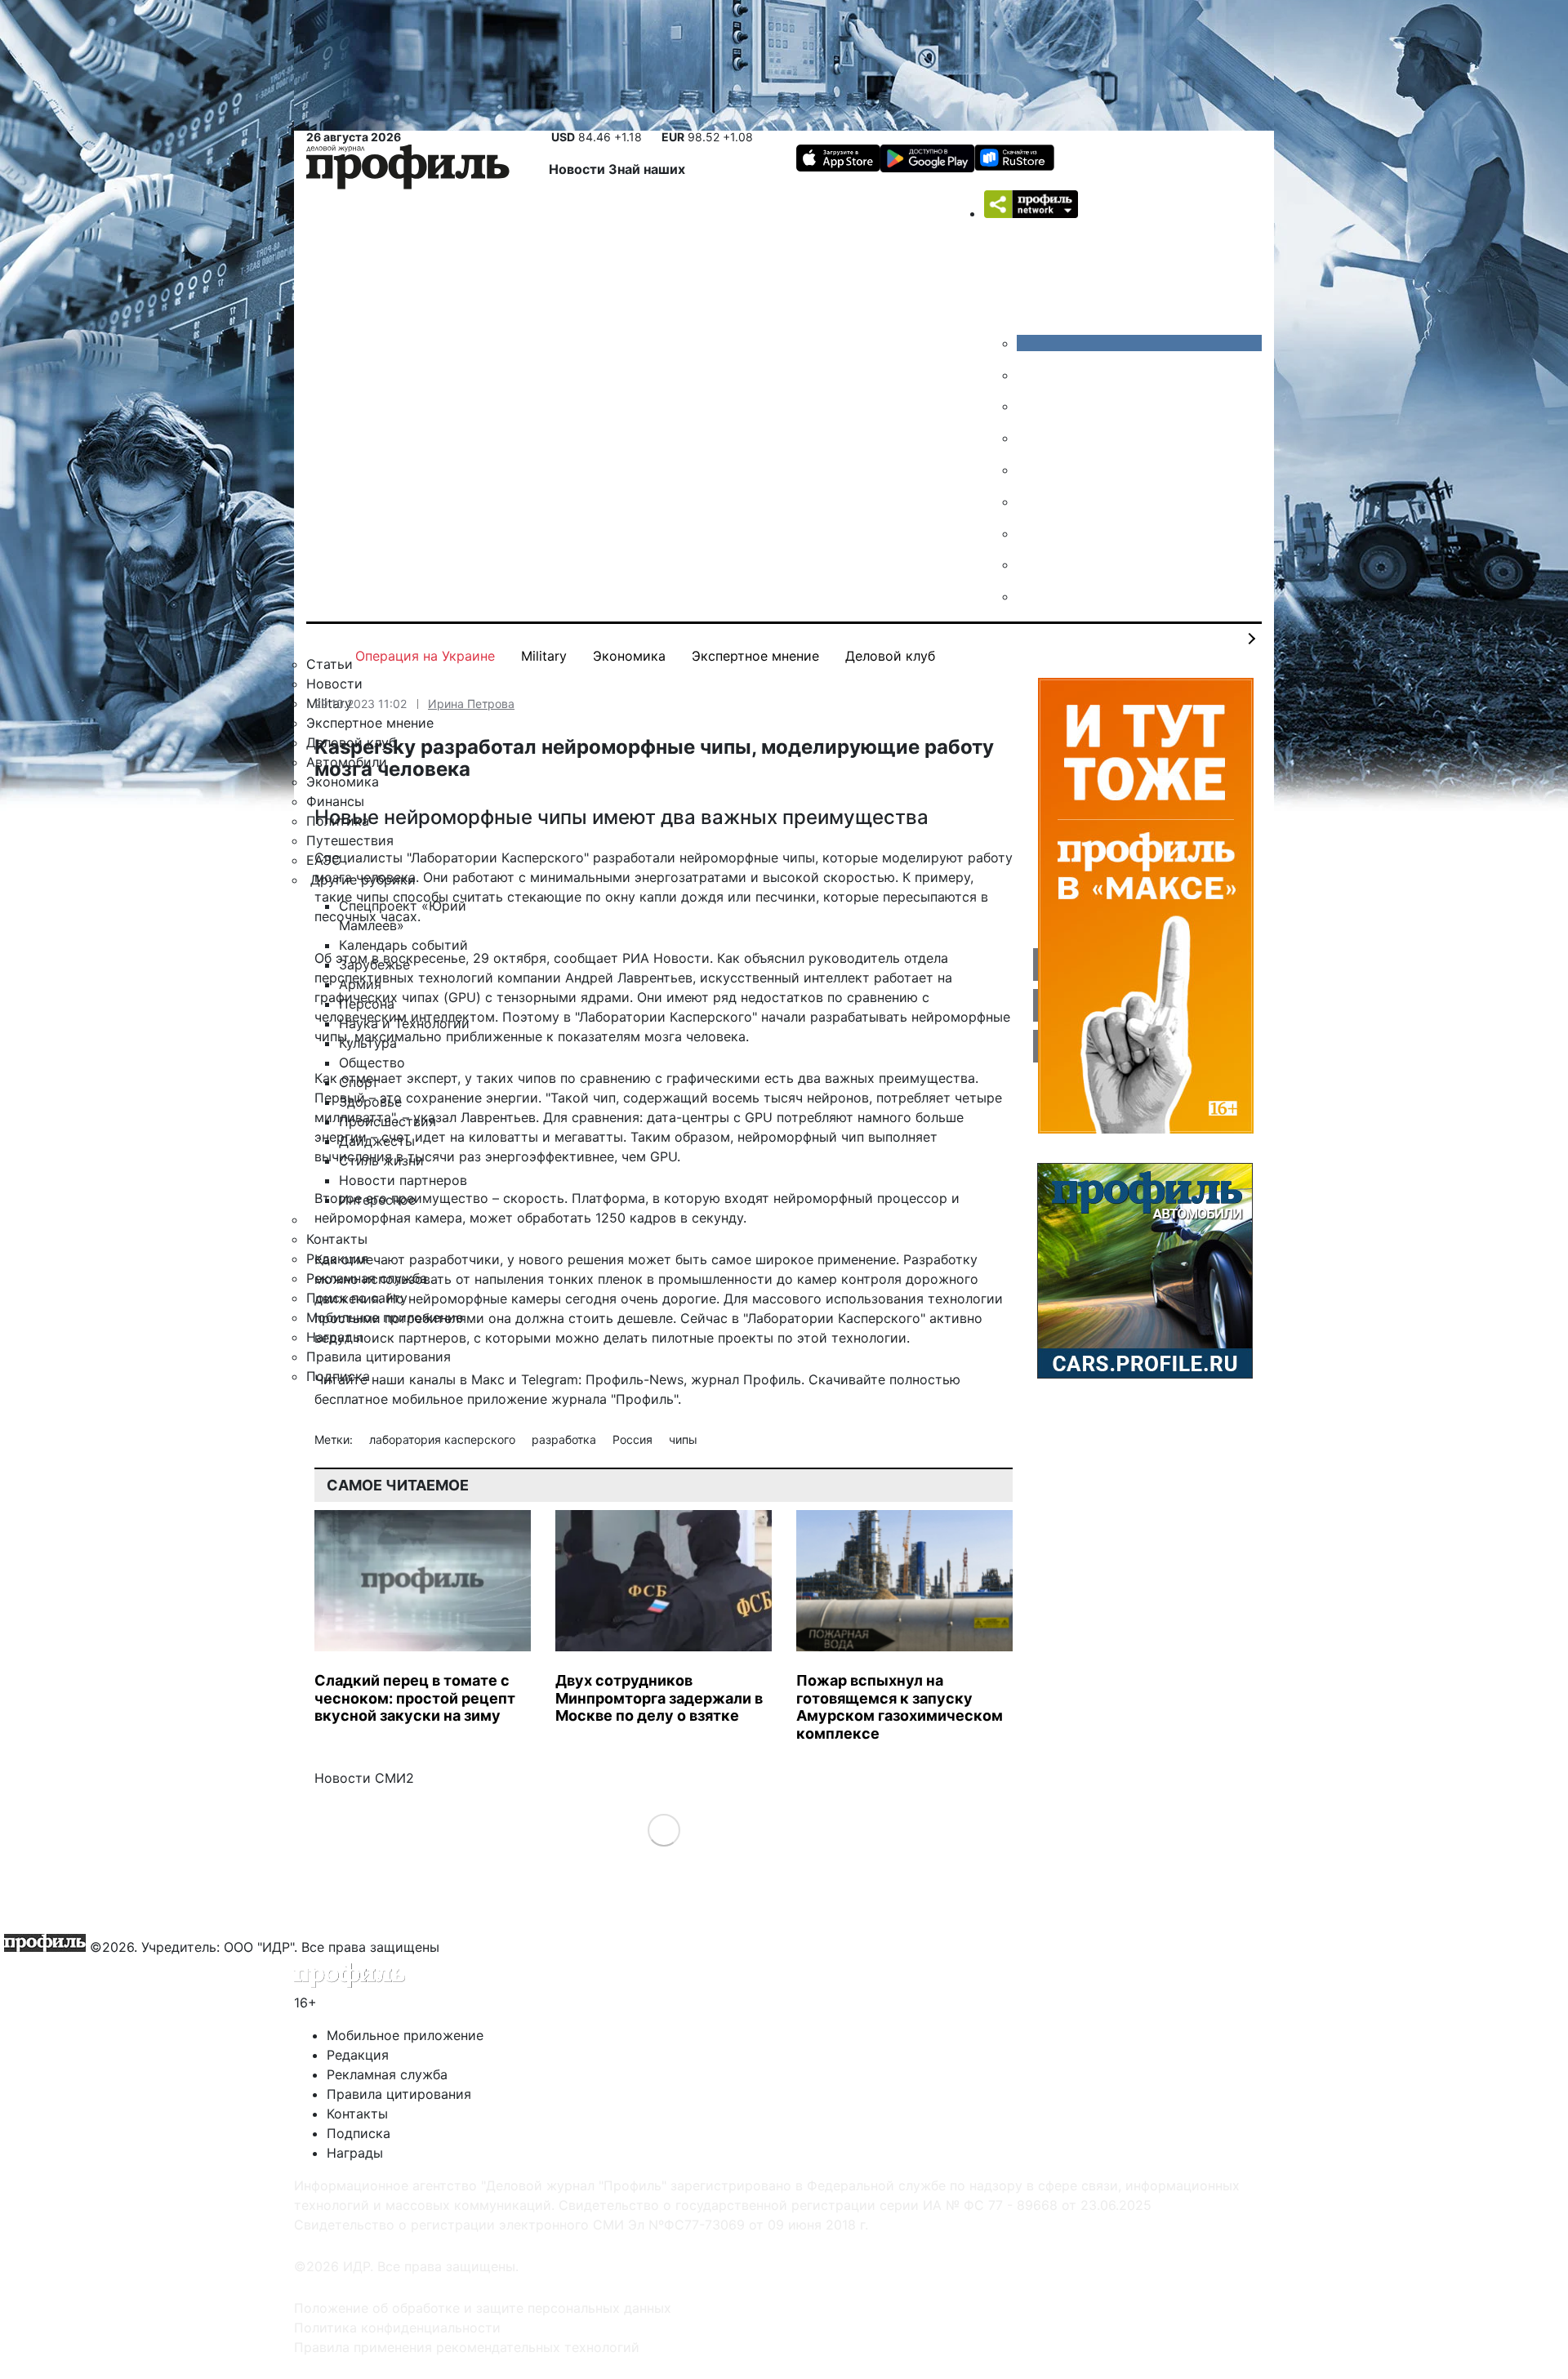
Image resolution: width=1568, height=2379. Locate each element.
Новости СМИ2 (364, 1778)
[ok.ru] (1029, 375)
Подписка (359, 2133)
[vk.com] (1139, 343)
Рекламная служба (387, 2074)
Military (544, 656)
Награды (355, 2153)
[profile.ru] (1029, 564)
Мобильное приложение (405, 2035)
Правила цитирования (399, 2094)
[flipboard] (1029, 596)
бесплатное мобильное (389, 1399)
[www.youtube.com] (1029, 406)
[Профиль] (408, 169)
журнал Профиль (746, 1379)
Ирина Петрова (471, 704)
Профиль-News (635, 1379)
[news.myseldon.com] (1029, 470)
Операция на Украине (425, 656)
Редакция (358, 2055)
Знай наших (647, 169)
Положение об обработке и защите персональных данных (483, 2308)
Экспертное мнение (755, 656)
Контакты (357, 2114)
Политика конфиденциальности (397, 2328)
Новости (579, 169)
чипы (683, 1439)
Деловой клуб (890, 656)
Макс (488, 1379)
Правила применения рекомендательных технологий (467, 2347)
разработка (566, 1439)
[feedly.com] (1029, 533)
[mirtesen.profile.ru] (1029, 438)
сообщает (586, 958)
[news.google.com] (1029, 501)
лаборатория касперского (444, 1439)
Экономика (629, 656)
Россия (634, 1439)
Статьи (330, 664)
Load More (664, 1830)
